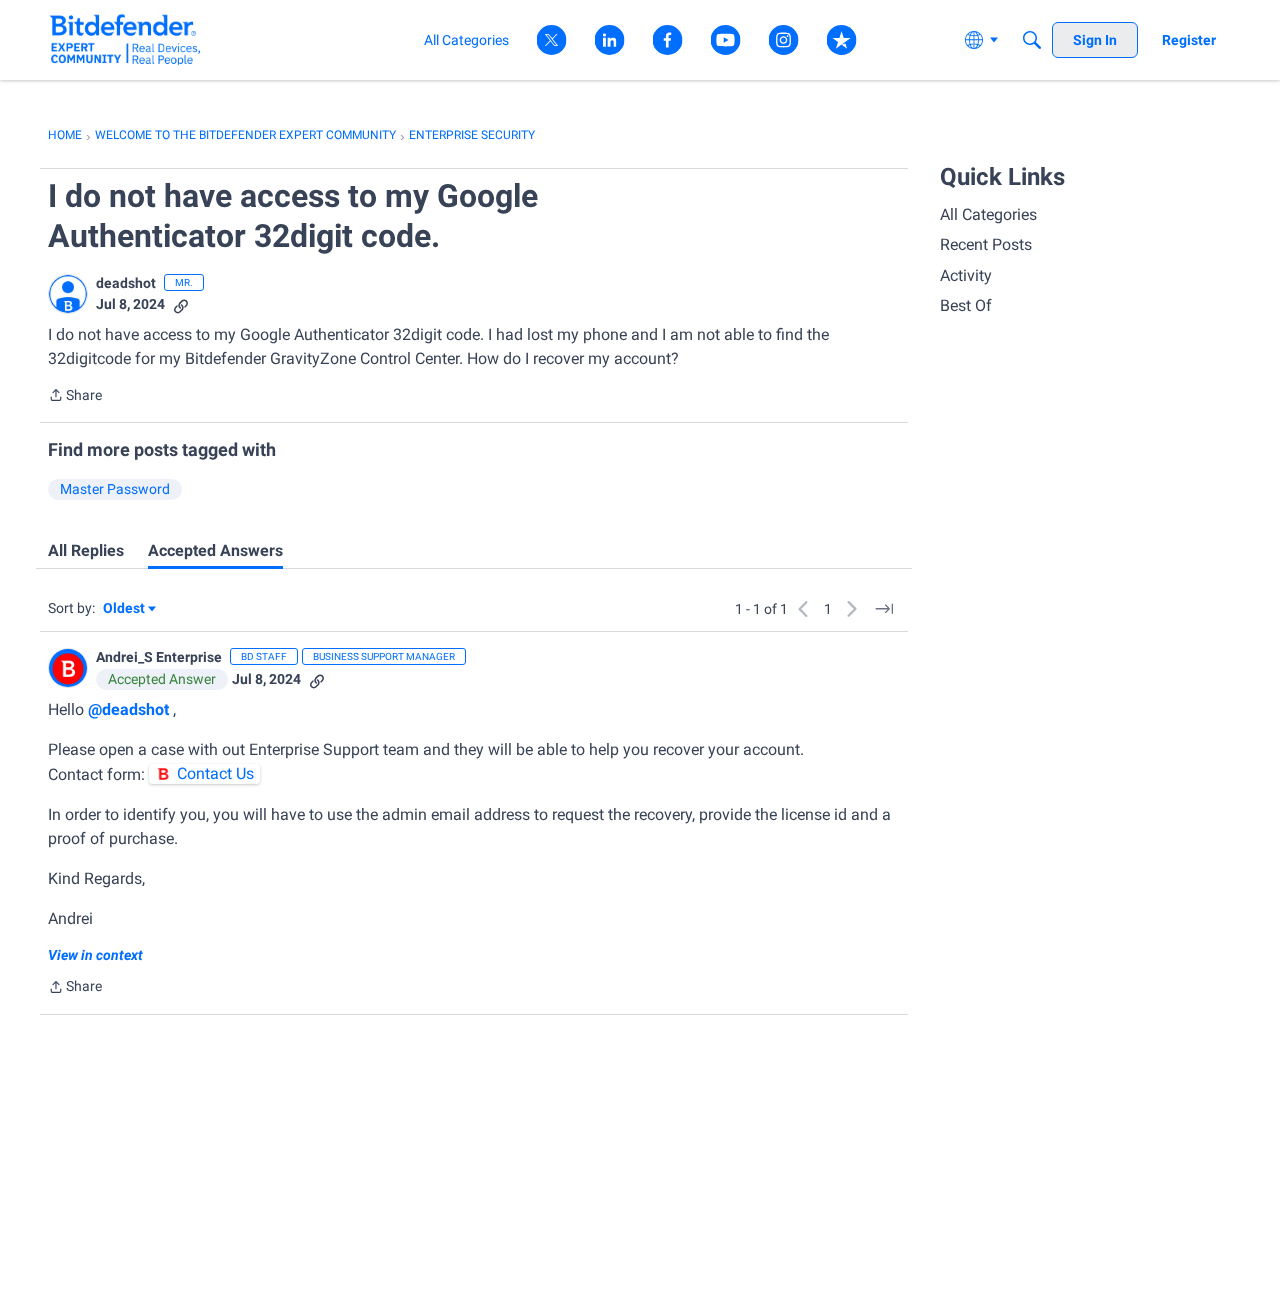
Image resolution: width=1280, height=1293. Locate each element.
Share (75, 397)
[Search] (1032, 40)
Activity (966, 275)
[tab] (86, 551)
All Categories (988, 214)
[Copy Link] (181, 304)
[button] (68, 294)
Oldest (125, 609)
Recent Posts (986, 244)
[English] (125, 39)
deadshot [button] (126, 283)
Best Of (966, 305)
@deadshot (128, 709)
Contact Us (215, 773)
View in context (95, 955)
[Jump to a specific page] (884, 609)
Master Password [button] (115, 489)
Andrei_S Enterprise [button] (159, 657)
